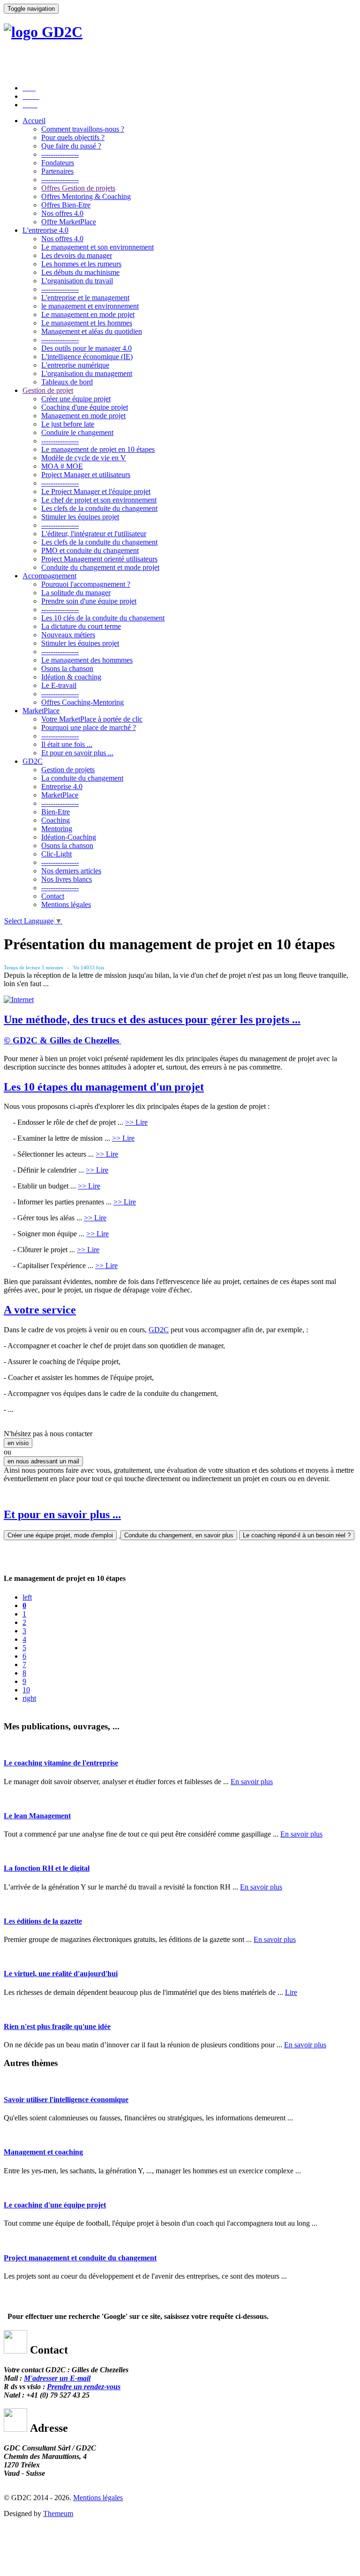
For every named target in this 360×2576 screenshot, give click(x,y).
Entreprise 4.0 (62, 786)
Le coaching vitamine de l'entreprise (61, 1763)
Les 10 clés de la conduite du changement (103, 618)
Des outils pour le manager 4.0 (86, 348)
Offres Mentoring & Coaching (86, 196)
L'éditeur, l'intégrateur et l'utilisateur (94, 534)
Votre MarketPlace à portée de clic (92, 719)
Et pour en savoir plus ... (77, 753)
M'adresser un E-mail (57, 2378)
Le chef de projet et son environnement (99, 500)
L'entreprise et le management (85, 298)
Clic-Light (56, 854)
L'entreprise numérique (75, 365)
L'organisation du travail (77, 281)
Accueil (34, 121)
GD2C (33, 761)
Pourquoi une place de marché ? (89, 727)
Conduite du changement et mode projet (100, 567)
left (27, 1597)
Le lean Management (37, 1816)
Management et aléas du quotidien (92, 331)
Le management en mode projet (88, 314)
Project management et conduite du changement (80, 2258)
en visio (18, 1443)
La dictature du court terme (81, 626)
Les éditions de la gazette (43, 1921)
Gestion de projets (68, 770)
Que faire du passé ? (71, 146)
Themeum (58, 2513)
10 (26, 1690)
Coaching (56, 820)
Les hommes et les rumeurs (81, 264)
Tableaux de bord (67, 382)
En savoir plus (252, 1782)
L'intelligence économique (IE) (87, 357)
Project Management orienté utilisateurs (99, 559)
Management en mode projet (83, 416)
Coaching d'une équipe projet (85, 407)
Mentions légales (66, 904)
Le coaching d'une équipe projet (55, 2205)
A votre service (40, 1310)
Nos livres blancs (67, 879)
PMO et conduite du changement (90, 550)
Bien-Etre (56, 812)
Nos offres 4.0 (62, 213)
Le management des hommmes (87, 660)
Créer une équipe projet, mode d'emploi (60, 1535)
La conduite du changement (82, 778)
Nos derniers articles (71, 871)
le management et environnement (90, 306)
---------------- (60, 154)
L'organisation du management (87, 373)
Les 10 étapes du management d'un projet (104, 1087)
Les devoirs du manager (77, 255)
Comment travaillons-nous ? (83, 129)
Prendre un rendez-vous (84, 2387)
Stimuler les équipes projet (80, 517)
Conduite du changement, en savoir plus (179, 1535)
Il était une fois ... (67, 744)
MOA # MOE (62, 466)
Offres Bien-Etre (66, 205)
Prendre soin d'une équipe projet (89, 601)
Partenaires (57, 171)
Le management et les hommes (87, 323)
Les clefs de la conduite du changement (99, 508)
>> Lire (136, 1122)
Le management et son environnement (97, 247)
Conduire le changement (77, 432)
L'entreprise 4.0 (45, 230)
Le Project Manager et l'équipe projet (96, 491)
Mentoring (57, 829)
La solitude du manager (76, 593)
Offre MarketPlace (69, 222)
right (29, 1698)
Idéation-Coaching (69, 837)
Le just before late (68, 424)
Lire (291, 1992)
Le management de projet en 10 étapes (98, 449)
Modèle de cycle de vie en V (84, 458)
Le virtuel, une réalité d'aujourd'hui (61, 1974)
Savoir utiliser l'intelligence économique (66, 2100)
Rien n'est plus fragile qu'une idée (57, 2026)
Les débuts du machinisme (80, 272)
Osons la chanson (67, 668)
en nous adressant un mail (43, 1461)
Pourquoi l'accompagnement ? (86, 584)
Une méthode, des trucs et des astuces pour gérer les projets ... (152, 1019)
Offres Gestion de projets (78, 188)
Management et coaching (43, 2152)
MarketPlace (41, 711)
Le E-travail (59, 685)
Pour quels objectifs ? (73, 137)
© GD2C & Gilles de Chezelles (61, 1040)
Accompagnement (49, 576)
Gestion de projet (48, 390)
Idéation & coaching (71, 677)
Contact (53, 896)
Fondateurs (58, 163)
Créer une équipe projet (76, 399)
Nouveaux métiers (68, 635)
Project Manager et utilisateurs (86, 475)
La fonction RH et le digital (47, 1868)
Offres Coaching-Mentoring (82, 702)
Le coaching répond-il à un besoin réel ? (297, 1535)
